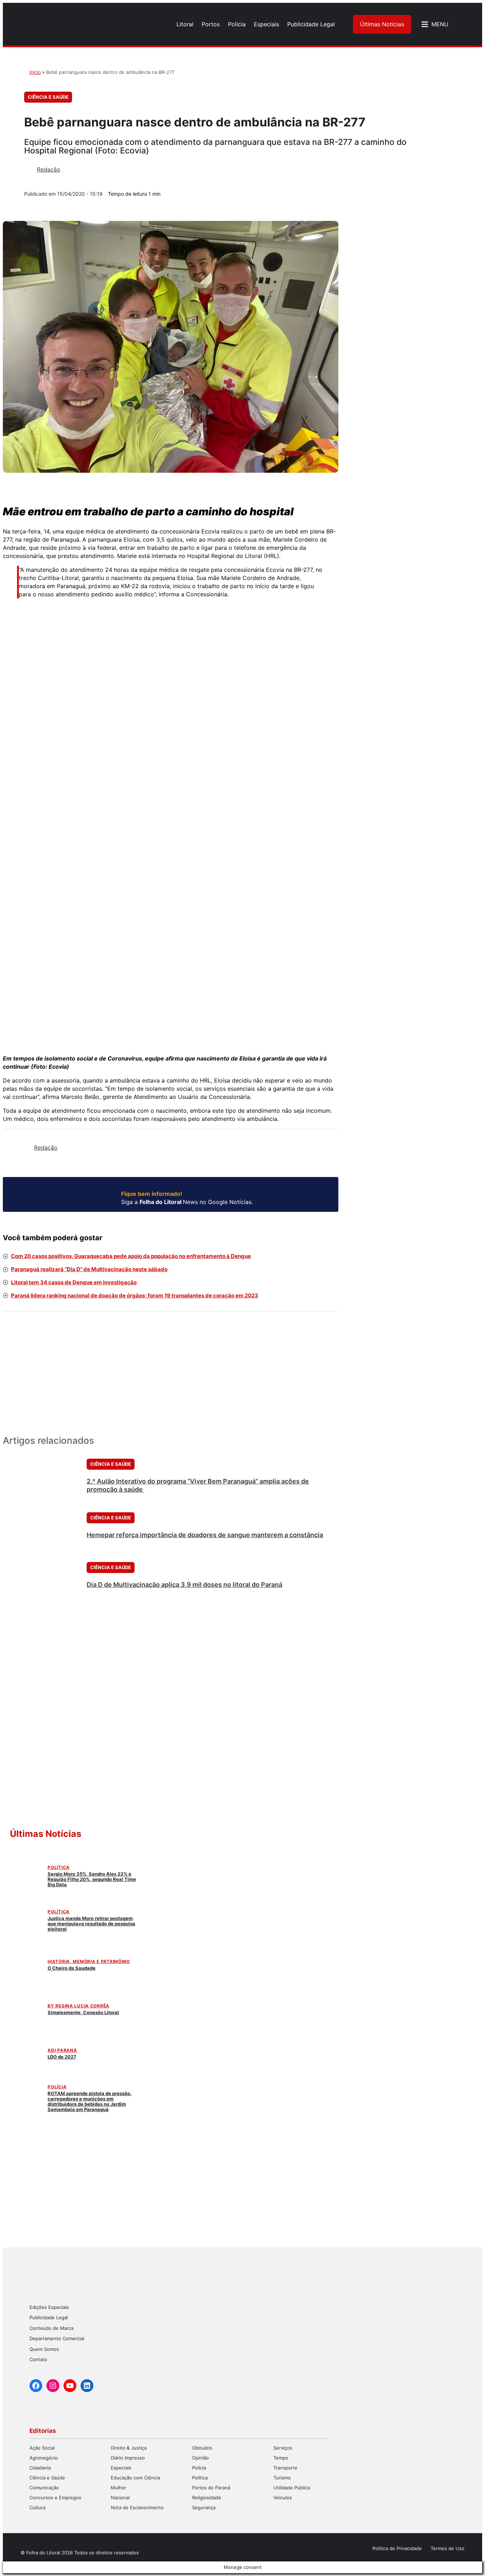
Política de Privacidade (397, 2548)
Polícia (57, 2087)
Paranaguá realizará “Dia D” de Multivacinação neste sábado (89, 1269)
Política (59, 1867)
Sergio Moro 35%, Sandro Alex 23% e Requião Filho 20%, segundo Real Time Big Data (92, 1879)
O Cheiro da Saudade (72, 1968)
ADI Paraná (62, 2050)
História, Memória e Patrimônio (89, 1961)
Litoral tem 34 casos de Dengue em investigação (74, 1282)
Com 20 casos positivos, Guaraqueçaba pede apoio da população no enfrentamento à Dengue (131, 1256)
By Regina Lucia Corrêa (78, 2006)
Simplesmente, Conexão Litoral (83, 2012)
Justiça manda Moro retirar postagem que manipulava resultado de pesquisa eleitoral (91, 1924)
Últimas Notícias (382, 24)
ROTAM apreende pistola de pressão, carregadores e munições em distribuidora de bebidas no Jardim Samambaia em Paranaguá (90, 2101)
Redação (49, 169)
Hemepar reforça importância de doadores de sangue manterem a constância (205, 1535)
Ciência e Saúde (48, 97)
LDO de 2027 (62, 2057)
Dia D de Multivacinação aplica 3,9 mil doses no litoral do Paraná (184, 1585)
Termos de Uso (448, 2548)
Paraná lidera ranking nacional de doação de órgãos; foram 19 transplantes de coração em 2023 (135, 1295)
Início (35, 72)
